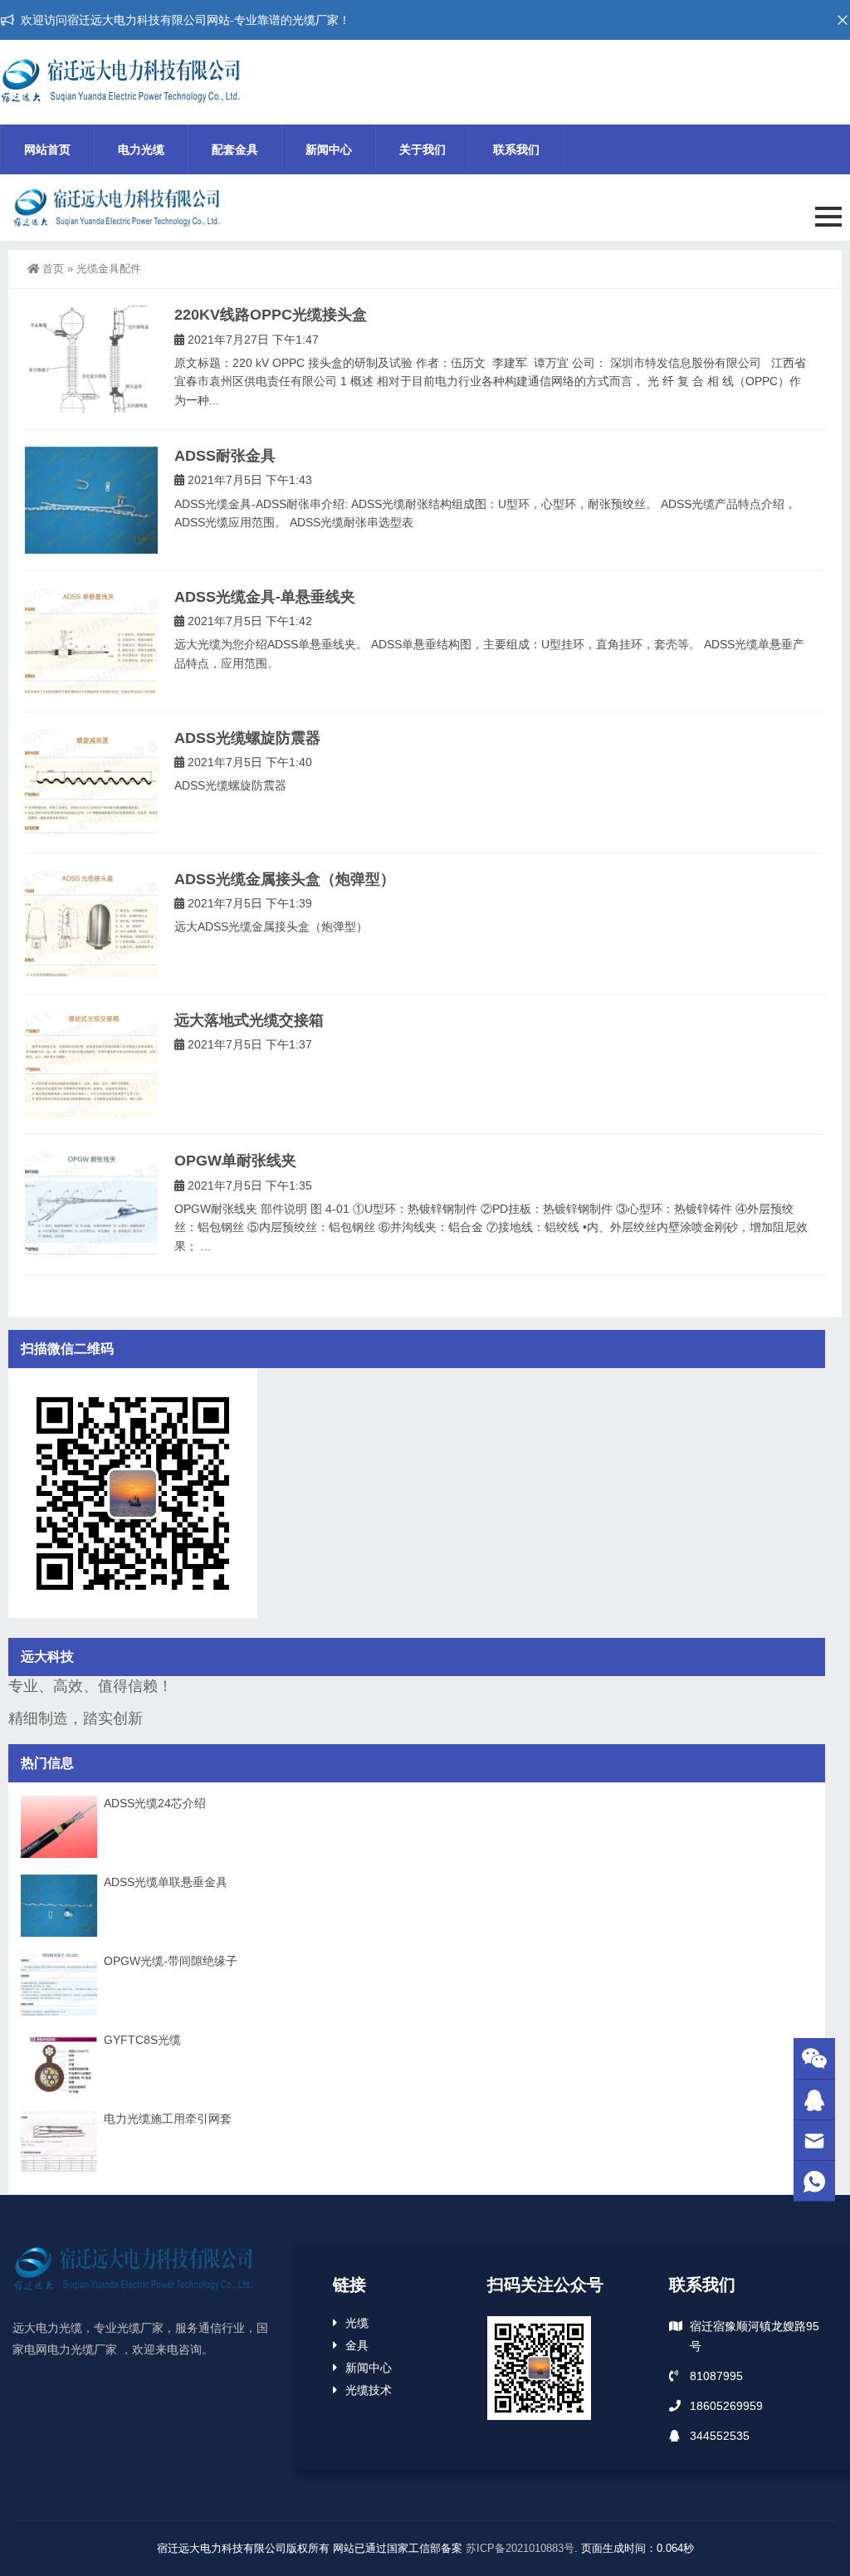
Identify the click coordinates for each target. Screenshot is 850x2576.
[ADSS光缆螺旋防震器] (91, 782)
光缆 (357, 2323)
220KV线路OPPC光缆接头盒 (271, 315)
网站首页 (47, 149)
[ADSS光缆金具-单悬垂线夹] (91, 641)
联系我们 (516, 149)
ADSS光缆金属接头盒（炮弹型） (285, 879)
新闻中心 (329, 149)
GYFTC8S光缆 (142, 2040)
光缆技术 (369, 2390)
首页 (53, 269)
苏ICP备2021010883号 (520, 2548)
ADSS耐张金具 (225, 456)
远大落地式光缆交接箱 (249, 1020)
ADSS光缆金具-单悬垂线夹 (265, 597)
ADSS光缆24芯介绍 (155, 1803)
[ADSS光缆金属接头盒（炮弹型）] (91, 924)
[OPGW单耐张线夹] (91, 1205)
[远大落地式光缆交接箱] (91, 1065)
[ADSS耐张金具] (91, 500)
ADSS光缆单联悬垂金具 (166, 1882)
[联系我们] (814, 2100)
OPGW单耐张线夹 (235, 1161)
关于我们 (423, 149)
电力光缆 (141, 149)
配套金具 (235, 149)
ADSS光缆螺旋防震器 (247, 738)
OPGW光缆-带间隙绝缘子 (171, 1961)
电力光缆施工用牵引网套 (168, 2119)
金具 (357, 2345)
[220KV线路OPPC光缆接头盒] (91, 359)
